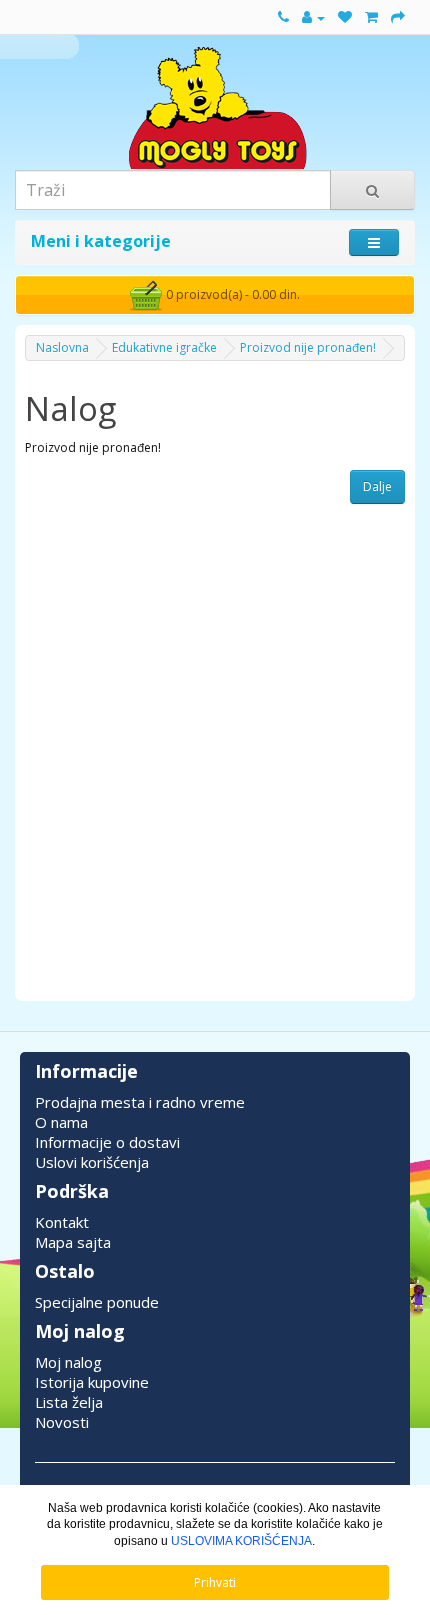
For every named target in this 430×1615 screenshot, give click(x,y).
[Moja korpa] (371, 17)
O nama (61, 1122)
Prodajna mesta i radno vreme (140, 1102)
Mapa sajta (73, 1242)
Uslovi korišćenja (92, 1162)
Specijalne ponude (97, 1302)
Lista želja (69, 1402)
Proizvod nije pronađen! (308, 347)
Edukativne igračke (164, 347)
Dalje (377, 486)
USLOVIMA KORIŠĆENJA (241, 1541)
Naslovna (62, 347)
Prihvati (215, 1582)
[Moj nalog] (313, 17)
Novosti (62, 1422)
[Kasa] (398, 17)
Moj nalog (68, 1362)
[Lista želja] (345, 17)
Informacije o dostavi (107, 1142)
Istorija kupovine (92, 1382)
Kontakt (62, 1222)
